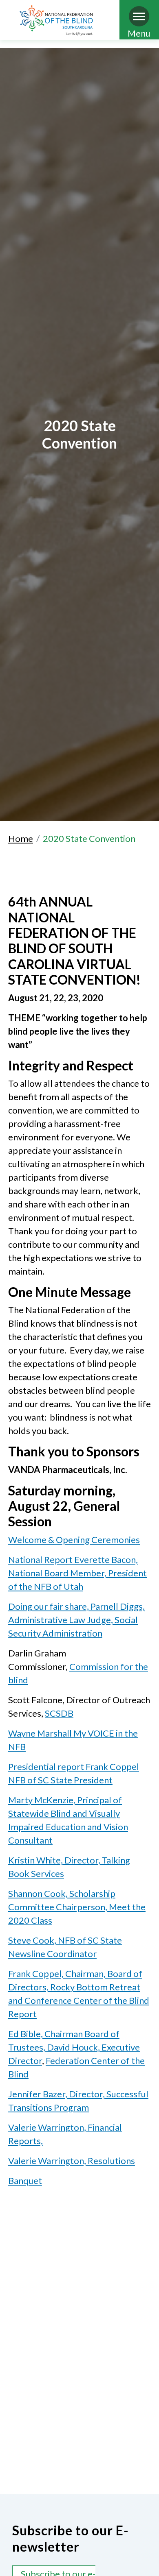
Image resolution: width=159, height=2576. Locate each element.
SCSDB (59, 1713)
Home (21, 838)
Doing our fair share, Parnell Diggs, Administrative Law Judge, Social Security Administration (76, 1620)
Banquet (25, 2180)
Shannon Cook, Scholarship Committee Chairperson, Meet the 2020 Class (77, 1907)
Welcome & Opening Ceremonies (74, 1540)
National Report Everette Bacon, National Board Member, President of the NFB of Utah (77, 1573)
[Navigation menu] (139, 16)
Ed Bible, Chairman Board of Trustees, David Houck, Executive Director (74, 2047)
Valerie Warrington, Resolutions (72, 2161)
